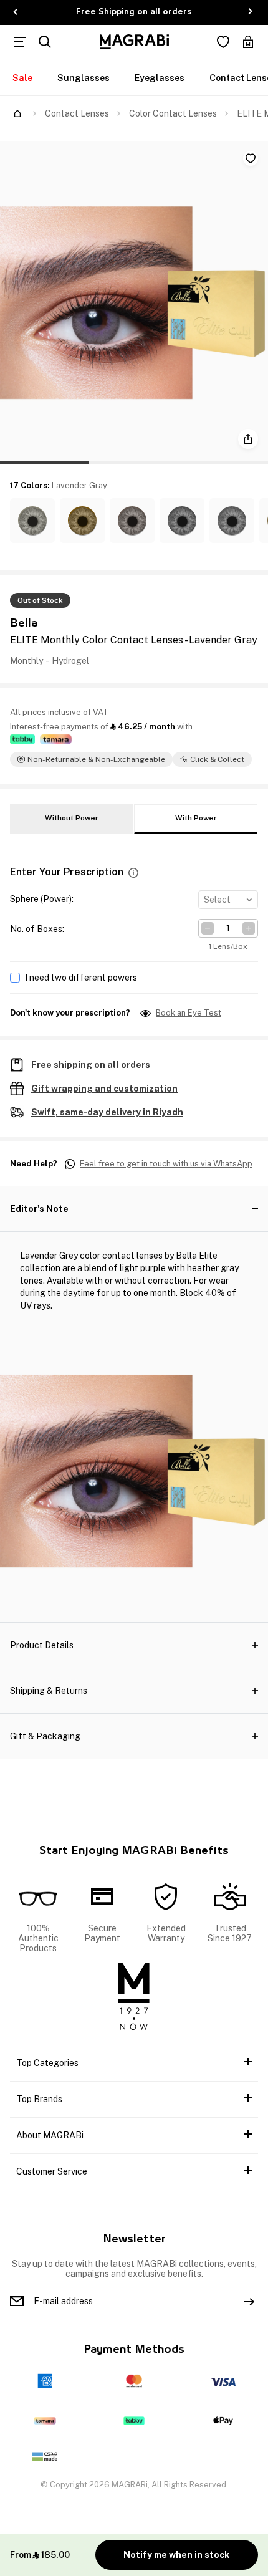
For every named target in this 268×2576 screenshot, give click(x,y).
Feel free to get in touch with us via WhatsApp (166, 1164)
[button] (32, 521)
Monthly (26, 661)
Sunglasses (84, 78)
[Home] (17, 113)
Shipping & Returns (49, 1691)
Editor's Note (39, 1209)
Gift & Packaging (45, 1736)
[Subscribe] (249, 2301)
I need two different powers (81, 978)
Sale (22, 78)
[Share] (248, 439)
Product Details (42, 1645)
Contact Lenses (77, 113)
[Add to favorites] (251, 158)
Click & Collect (217, 759)
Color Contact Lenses (173, 113)
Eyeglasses (160, 78)
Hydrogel (70, 661)
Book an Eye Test (189, 1013)
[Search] (45, 42)
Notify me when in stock (176, 2555)
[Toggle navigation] (20, 42)
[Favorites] (223, 42)
